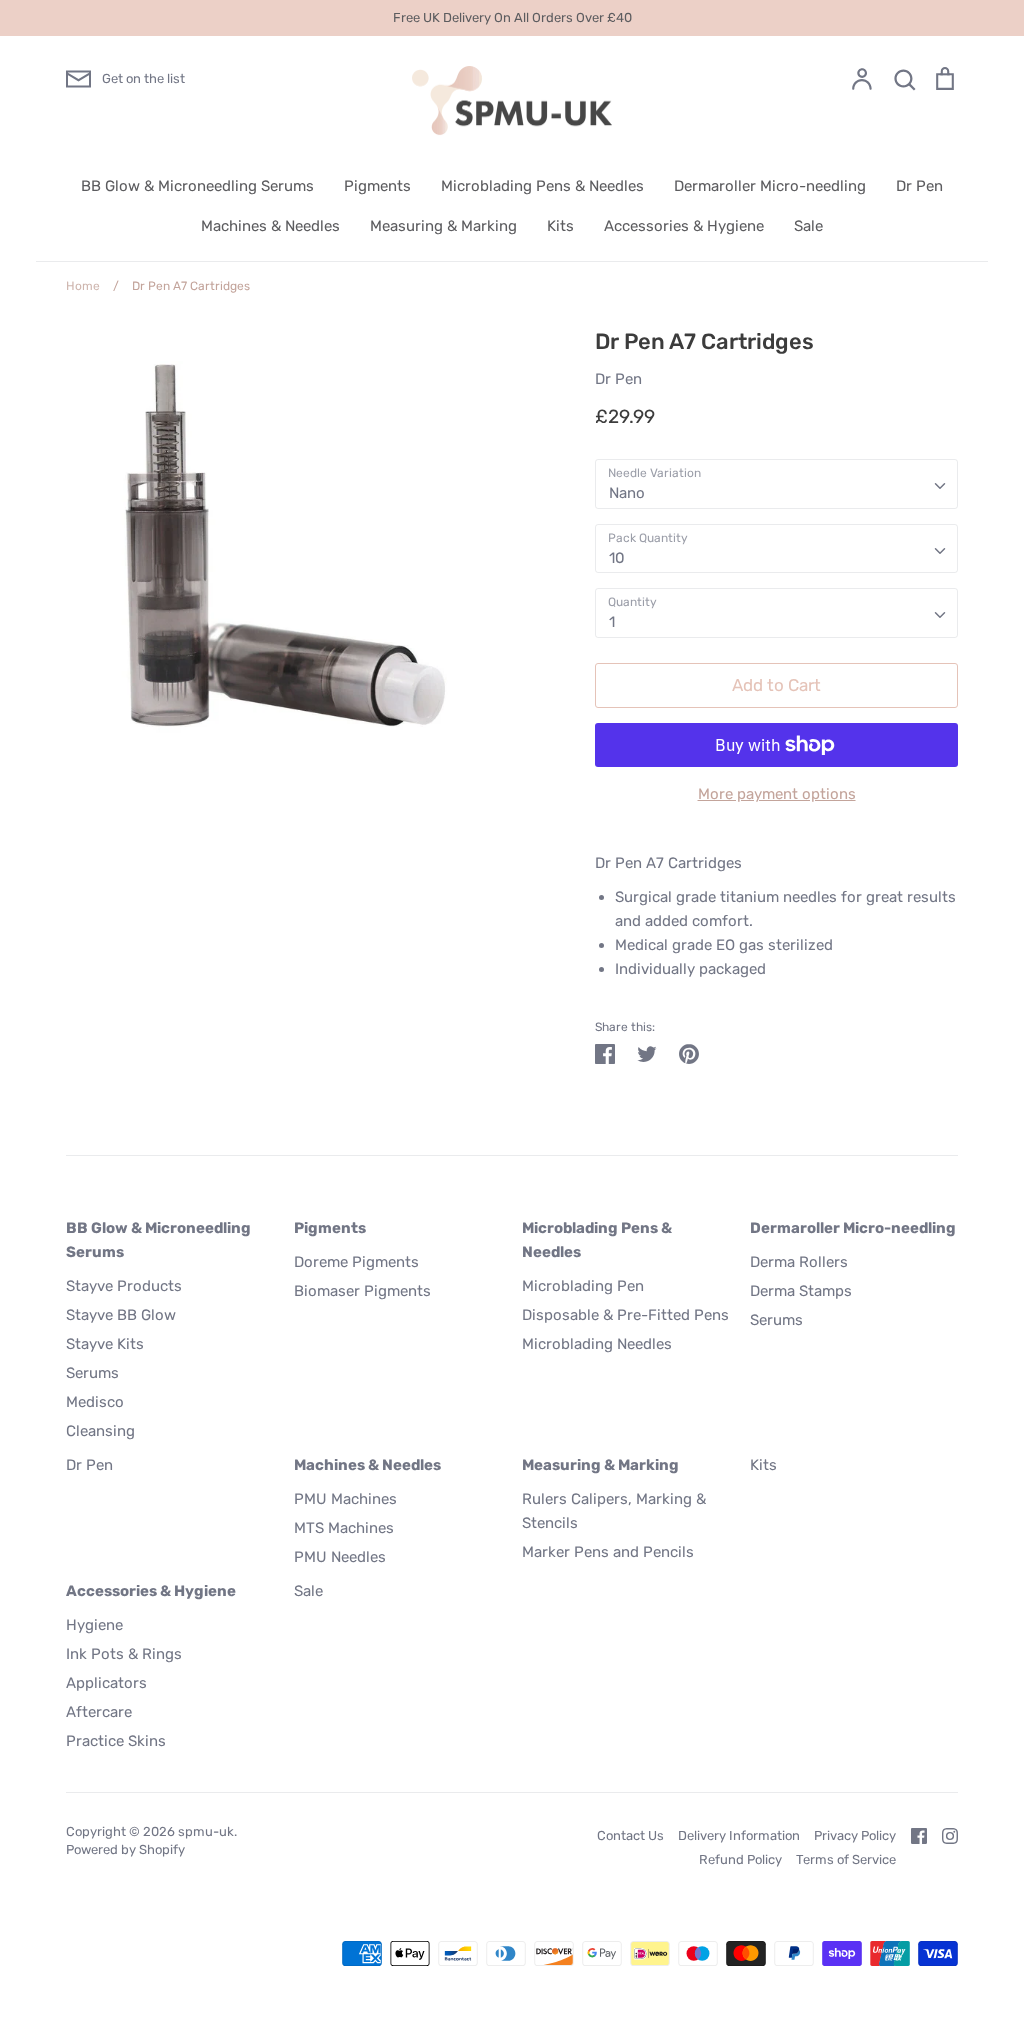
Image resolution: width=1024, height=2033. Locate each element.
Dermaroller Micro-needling (770, 186)
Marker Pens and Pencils (608, 1552)
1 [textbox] (612, 622)
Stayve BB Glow (121, 1315)
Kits (560, 226)
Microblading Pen (583, 1286)
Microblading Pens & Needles (542, 186)
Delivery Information (739, 1835)
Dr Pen (919, 186)
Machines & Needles (270, 226)
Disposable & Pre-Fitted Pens (625, 1315)
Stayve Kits (105, 1344)
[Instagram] (942, 1835)
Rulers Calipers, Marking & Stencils (614, 1511)
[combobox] (776, 484)
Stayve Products (124, 1286)
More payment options (777, 794)
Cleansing (100, 1431)
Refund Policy (740, 1859)
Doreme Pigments (356, 1262)
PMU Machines (345, 1499)
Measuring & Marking (443, 226)
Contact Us (630, 1835)
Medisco (95, 1402)
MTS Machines (344, 1528)
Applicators (106, 1683)
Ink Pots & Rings (124, 1654)
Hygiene (94, 1625)
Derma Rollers (799, 1262)
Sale (808, 226)
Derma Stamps (801, 1291)
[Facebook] (911, 1835)
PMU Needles (340, 1557)
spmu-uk (206, 1831)
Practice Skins (116, 1741)
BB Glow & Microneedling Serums (197, 186)
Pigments (377, 186)
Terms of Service (846, 1859)
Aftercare (99, 1712)
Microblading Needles (597, 1344)
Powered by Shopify (125, 1849)
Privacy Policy (855, 1835)
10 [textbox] (617, 558)
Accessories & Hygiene (684, 226)
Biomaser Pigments (362, 1291)
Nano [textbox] (627, 493)
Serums (92, 1373)
